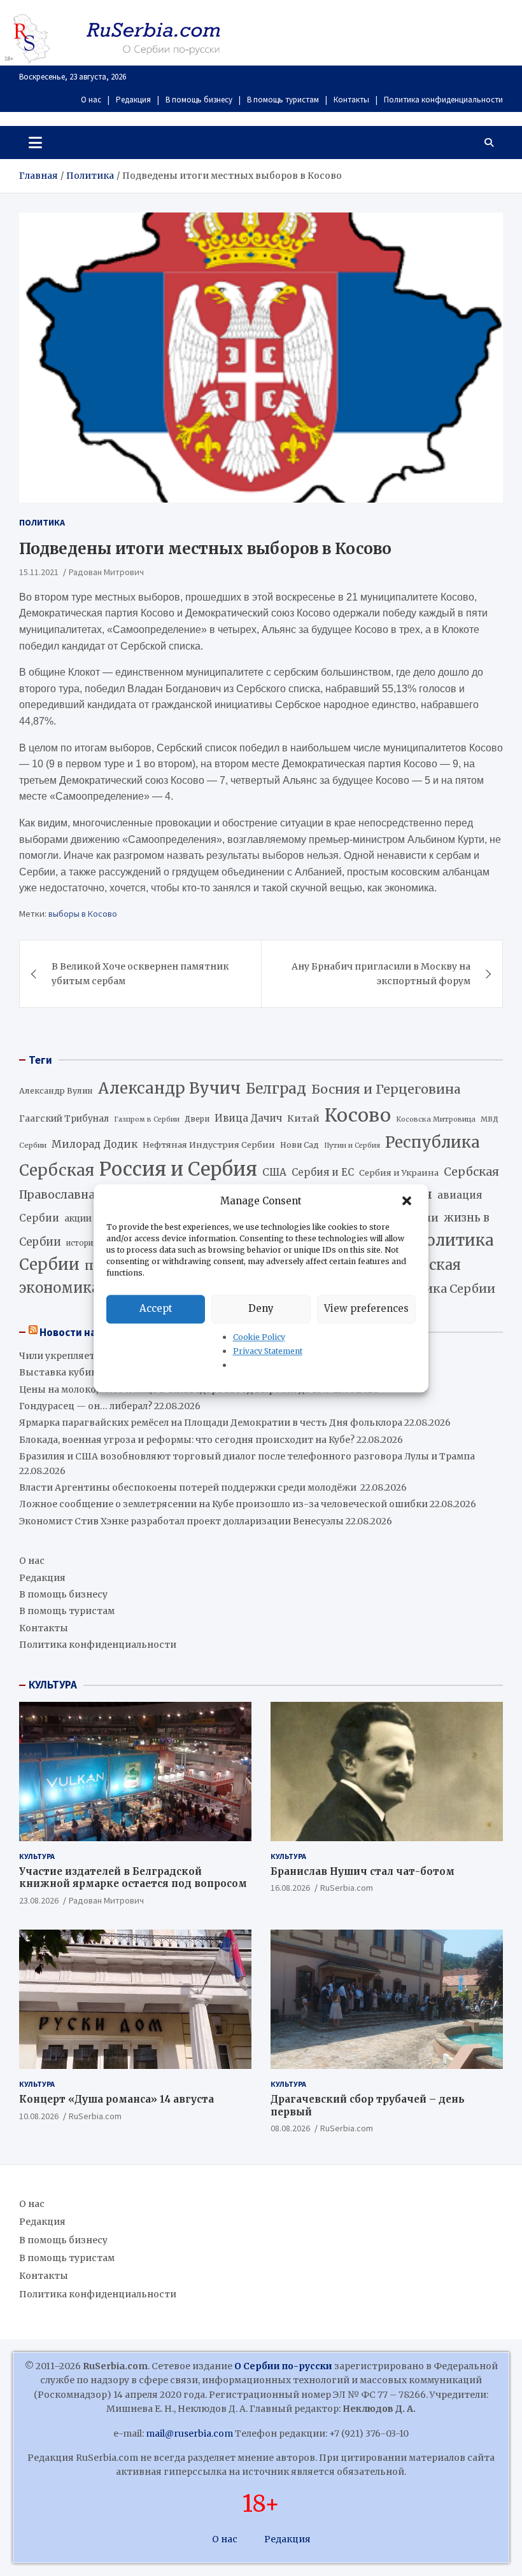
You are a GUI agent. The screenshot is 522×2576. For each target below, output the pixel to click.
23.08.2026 (39, 1900)
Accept (156, 1308)
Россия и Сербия (178, 1169)
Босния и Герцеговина (386, 1089)
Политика (42, 522)
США (274, 1172)
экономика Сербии (437, 1289)
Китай (303, 1118)
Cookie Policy (259, 1337)
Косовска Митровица (436, 1119)
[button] (408, 1201)
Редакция (133, 100)
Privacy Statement (268, 1351)
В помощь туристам (283, 100)
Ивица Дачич (248, 1118)
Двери (197, 1119)
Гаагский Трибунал (64, 1119)
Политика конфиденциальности (443, 100)
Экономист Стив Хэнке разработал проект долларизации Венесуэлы (181, 1521)
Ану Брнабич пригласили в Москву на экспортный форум (381, 973)
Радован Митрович (106, 572)
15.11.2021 (39, 572)
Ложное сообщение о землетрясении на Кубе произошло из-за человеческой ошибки (223, 1504)
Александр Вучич (169, 1088)
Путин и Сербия (352, 1145)
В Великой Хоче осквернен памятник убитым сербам (140, 973)
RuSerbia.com (347, 1888)
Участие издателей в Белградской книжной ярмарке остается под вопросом (133, 1878)
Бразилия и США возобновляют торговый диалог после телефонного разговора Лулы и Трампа (247, 1456)
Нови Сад (300, 1145)
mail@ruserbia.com (189, 2433)
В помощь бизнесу (199, 100)
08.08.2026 (290, 2128)
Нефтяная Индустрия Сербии (209, 1145)
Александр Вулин (56, 1091)
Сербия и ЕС (323, 1172)
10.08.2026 (39, 2116)
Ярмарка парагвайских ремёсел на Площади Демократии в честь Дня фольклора (211, 1423)
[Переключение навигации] (35, 143)
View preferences (366, 1308)
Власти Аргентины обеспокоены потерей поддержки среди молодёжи (189, 1487)
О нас (91, 100)
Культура (37, 1856)
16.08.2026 (290, 1888)
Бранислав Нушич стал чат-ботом (363, 1871)
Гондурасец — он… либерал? (86, 1406)
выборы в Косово (83, 914)
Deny (261, 1308)
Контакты (351, 100)
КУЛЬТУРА (53, 1685)
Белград (276, 1089)
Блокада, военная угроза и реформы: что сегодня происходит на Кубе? (187, 1440)
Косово (358, 1115)
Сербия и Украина (399, 1173)
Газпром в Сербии (147, 1119)
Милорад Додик (95, 1144)
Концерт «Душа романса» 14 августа (116, 2099)
